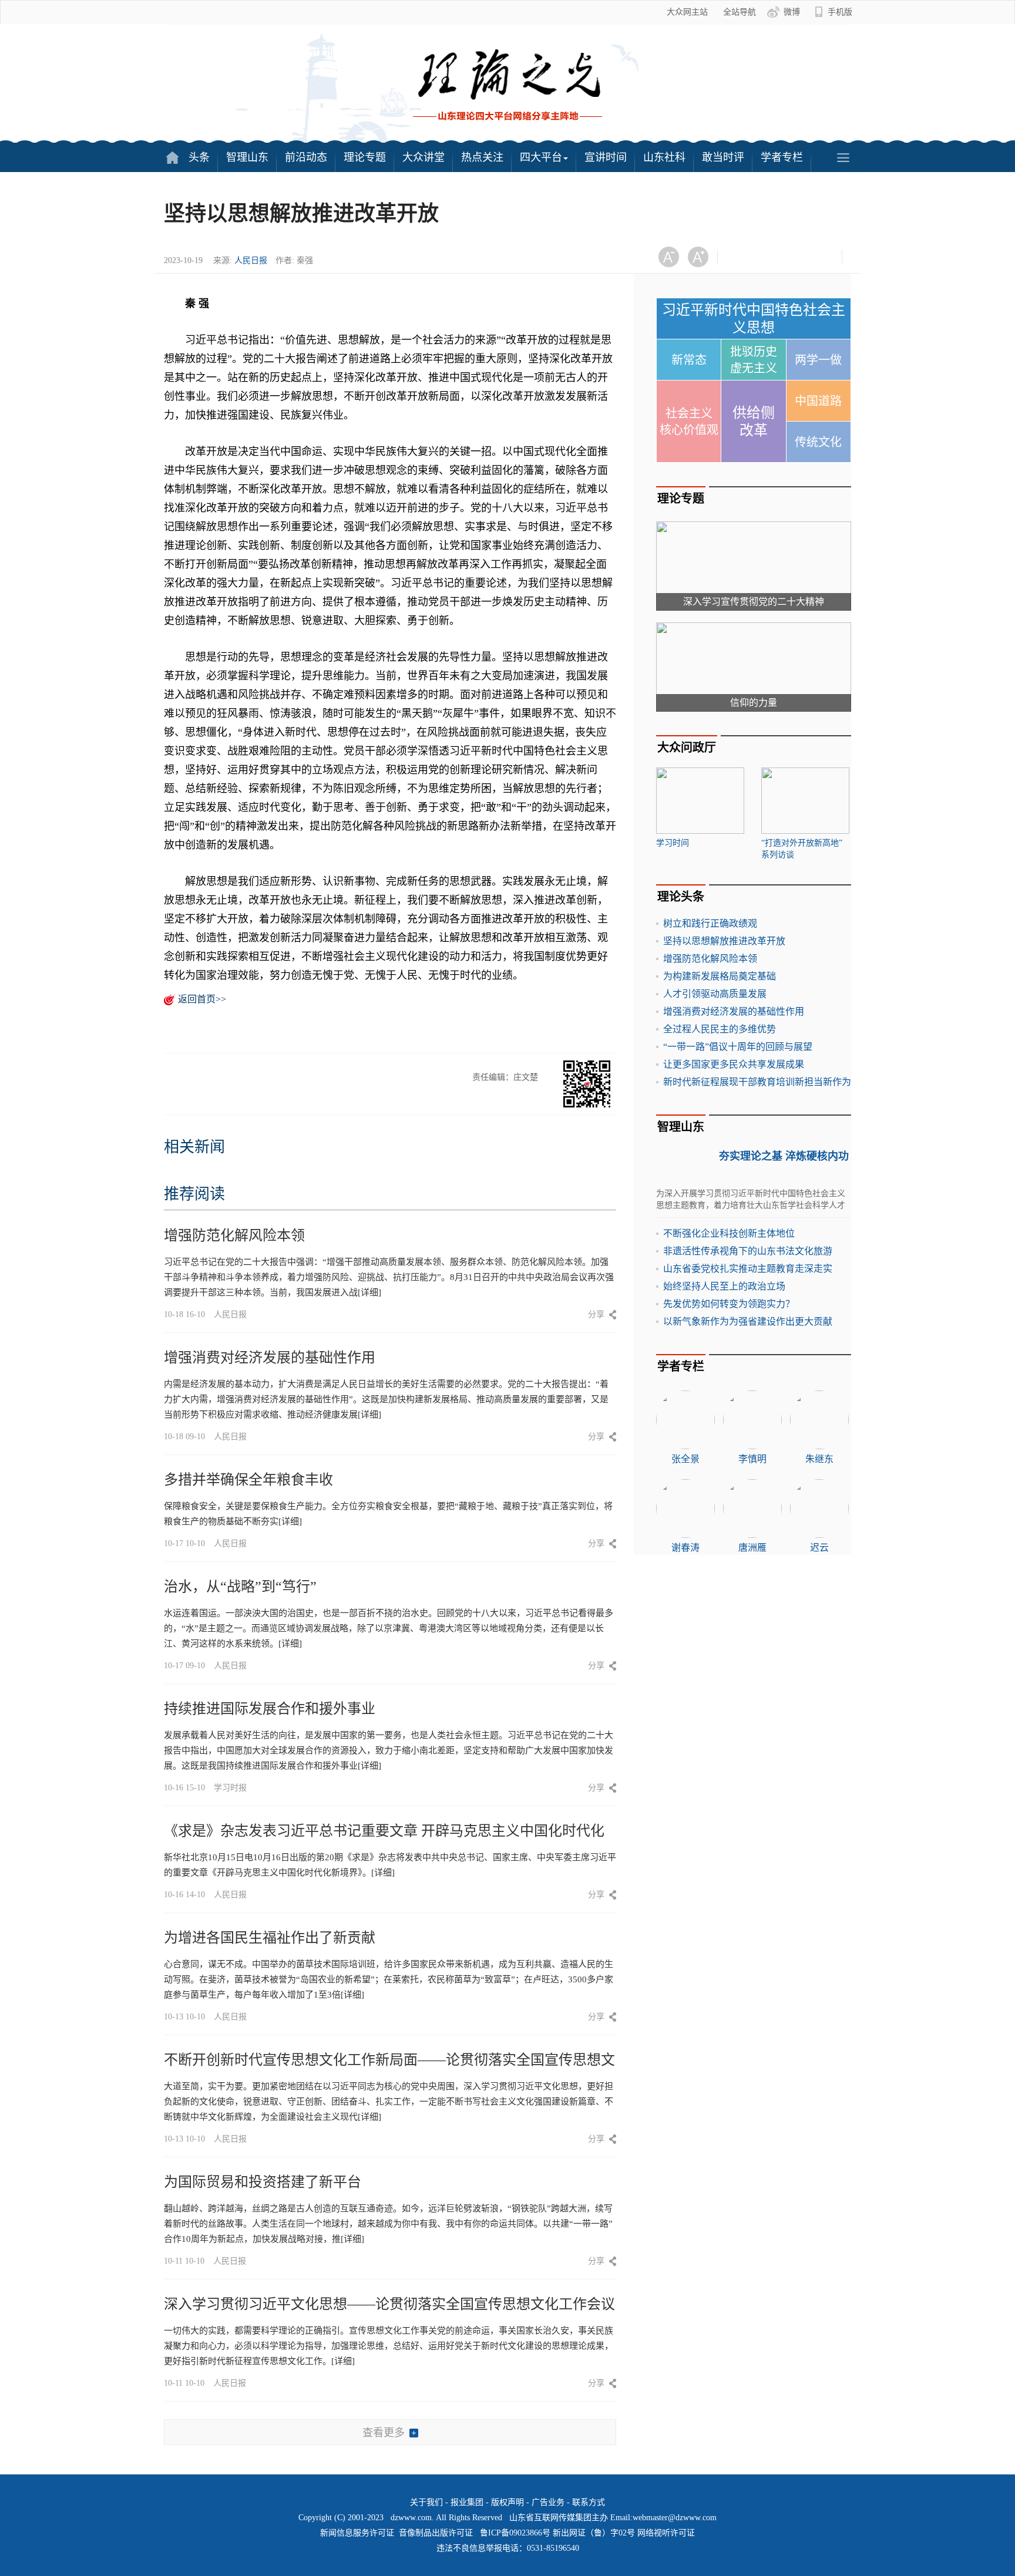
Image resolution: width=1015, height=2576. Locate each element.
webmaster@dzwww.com (675, 2518)
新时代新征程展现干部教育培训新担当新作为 (757, 1082)
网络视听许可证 (666, 2533)
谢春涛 (685, 1548)
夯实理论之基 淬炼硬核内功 (784, 1156)
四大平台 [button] (541, 157)
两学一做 (818, 360)
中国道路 (818, 401)
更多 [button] (843, 157)
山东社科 (664, 157)
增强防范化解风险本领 (234, 1235)
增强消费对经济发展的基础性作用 (270, 1358)
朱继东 (819, 1459)
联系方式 (589, 2502)
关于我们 (426, 2502)
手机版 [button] (840, 12)
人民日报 (251, 260)
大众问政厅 (687, 747)
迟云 (819, 1548)
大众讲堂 (424, 157)
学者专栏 (782, 157)
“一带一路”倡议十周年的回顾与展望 (738, 1047)
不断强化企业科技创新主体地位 (729, 1233)
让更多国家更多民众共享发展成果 (734, 1064)
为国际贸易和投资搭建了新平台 (263, 2182)
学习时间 (673, 843)
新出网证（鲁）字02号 (594, 2533)
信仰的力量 (754, 703)
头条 (199, 157)
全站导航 (740, 12)
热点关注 (482, 157)
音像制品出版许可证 (436, 2533)
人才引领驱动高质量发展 (715, 994)
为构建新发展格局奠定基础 (720, 976)
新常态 (689, 360)
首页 (172, 157)
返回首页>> (202, 999)
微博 (792, 12)
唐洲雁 (752, 1548)
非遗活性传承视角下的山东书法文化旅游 (748, 1251)
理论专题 (365, 157)
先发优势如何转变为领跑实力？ (729, 1304)
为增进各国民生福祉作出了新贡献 (270, 1938)
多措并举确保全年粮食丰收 (248, 1480)
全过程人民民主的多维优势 (720, 1029)
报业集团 (467, 2502)
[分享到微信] (741, 257)
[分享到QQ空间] (799, 257)
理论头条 (681, 897)
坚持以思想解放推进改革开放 (724, 941)
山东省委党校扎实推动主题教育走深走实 (748, 1269)
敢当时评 (723, 157)
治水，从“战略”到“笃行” (240, 1587)
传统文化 (818, 442)
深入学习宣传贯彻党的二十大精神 (754, 602)
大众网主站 (687, 12)
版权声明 (508, 2502)
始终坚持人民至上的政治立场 (724, 1286)
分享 (596, 1314)
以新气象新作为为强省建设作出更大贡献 (748, 1321)
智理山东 (247, 157)
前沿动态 (306, 157)
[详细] (369, 1292)
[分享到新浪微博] (770, 257)
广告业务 (548, 2502)
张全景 (685, 1459)
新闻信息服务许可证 (357, 2533)
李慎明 (752, 1459)
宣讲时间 (606, 157)
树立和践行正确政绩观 (710, 923)
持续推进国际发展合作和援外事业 (270, 1709)
